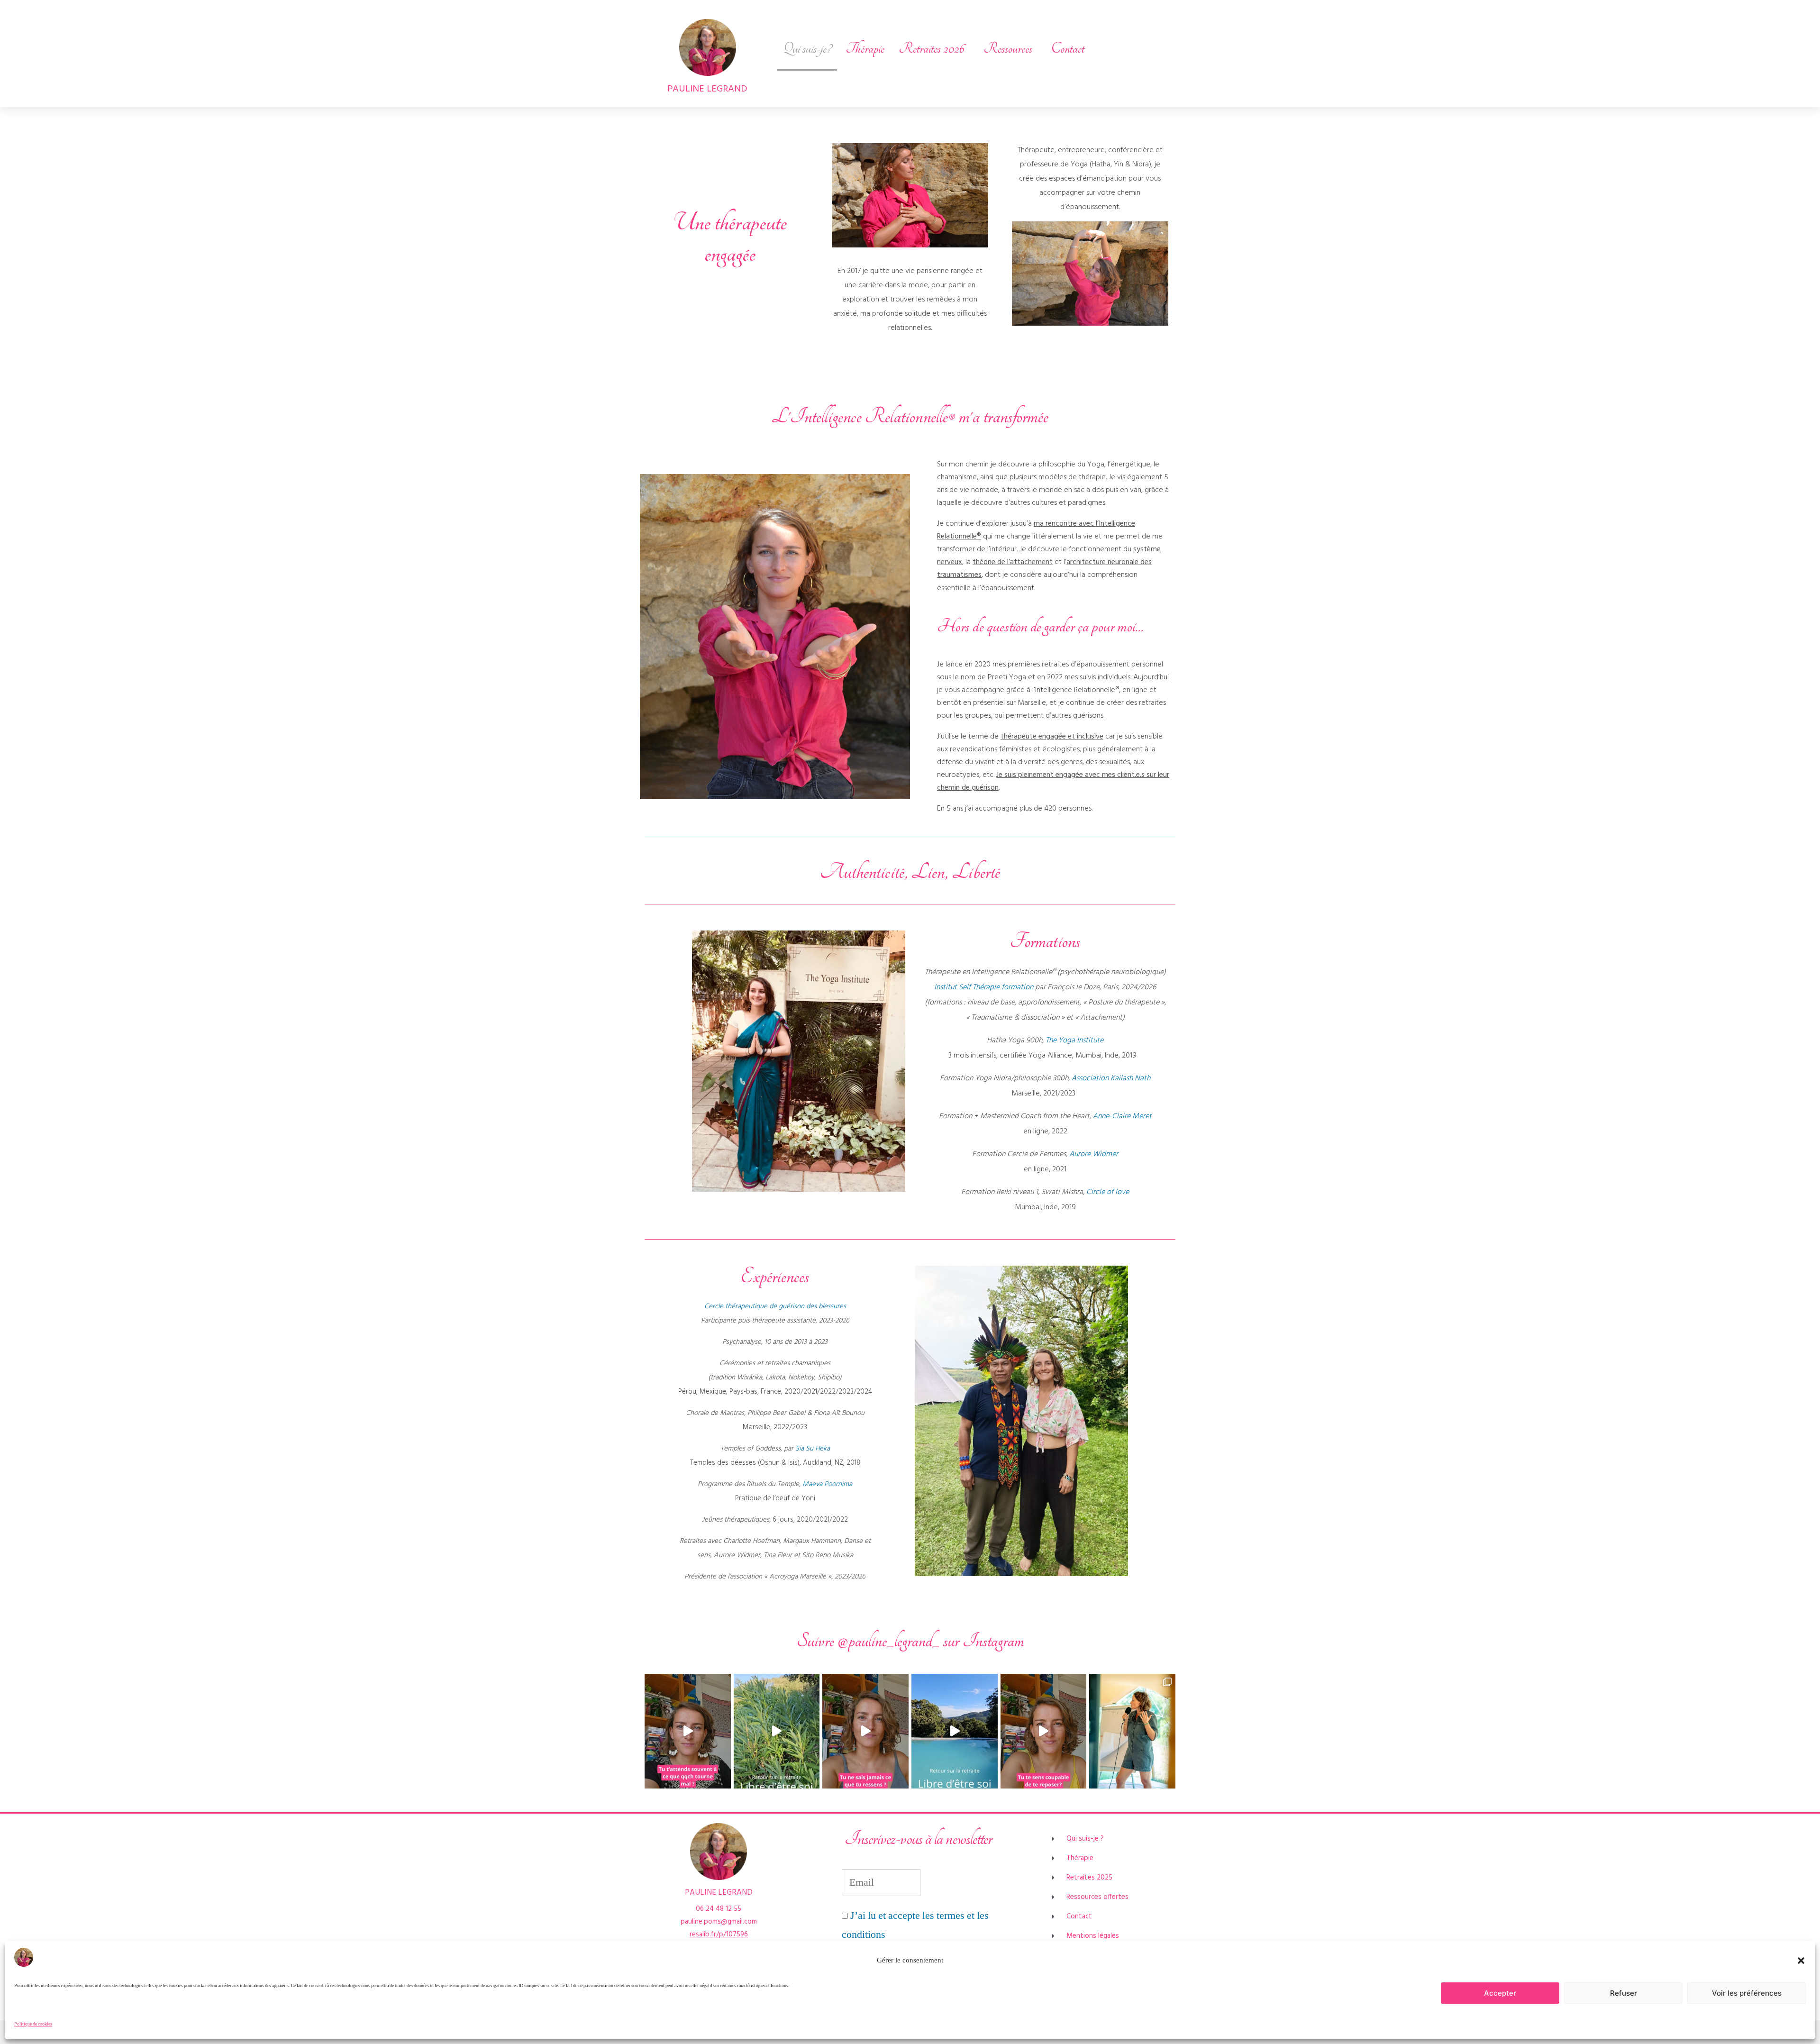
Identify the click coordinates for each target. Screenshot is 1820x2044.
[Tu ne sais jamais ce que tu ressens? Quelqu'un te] (865, 1731)
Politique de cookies (33, 2024)
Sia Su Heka (813, 1449)
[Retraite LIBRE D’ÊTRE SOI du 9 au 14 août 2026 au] (777, 1731)
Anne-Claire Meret (1122, 1116)
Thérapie (865, 49)
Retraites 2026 (932, 49)
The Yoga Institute (1074, 1040)
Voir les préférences (1747, 1993)
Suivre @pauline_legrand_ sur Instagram (910, 1641)
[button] (1801, 1961)
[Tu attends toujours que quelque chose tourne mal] (688, 1731)
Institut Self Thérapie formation (984, 987)
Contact (1068, 49)
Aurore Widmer (1094, 1154)
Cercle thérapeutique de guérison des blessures (775, 1306)
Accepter (1500, 1993)
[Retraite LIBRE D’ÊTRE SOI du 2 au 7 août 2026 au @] (955, 1731)
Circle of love (1108, 1192)
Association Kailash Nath (1111, 1078)
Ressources (1008, 49)
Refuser (1624, 1993)
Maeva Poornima (827, 1484)
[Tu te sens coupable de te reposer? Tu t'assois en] (1044, 1731)
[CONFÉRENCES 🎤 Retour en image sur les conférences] (1132, 1731)
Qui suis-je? (807, 49)
